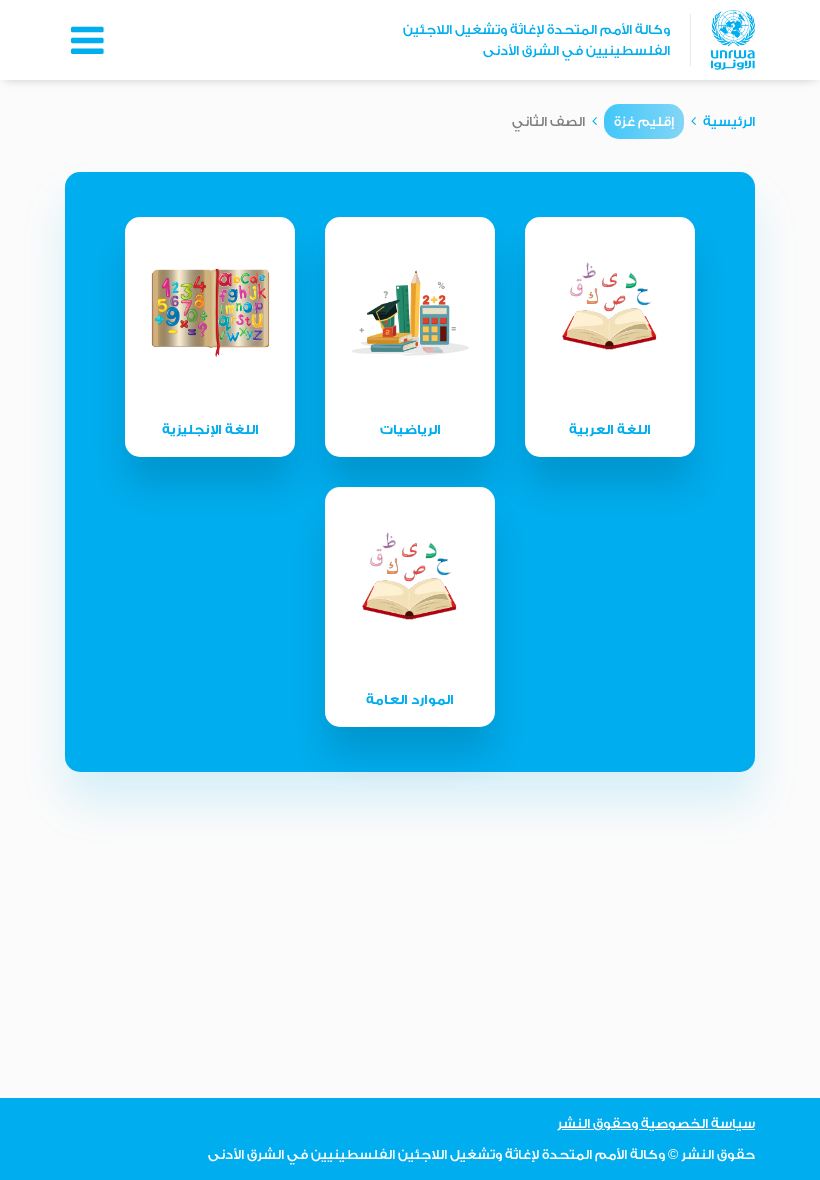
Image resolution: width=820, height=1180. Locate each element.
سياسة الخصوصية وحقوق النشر (656, 1123)
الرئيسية (729, 121)
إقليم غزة (644, 121)
